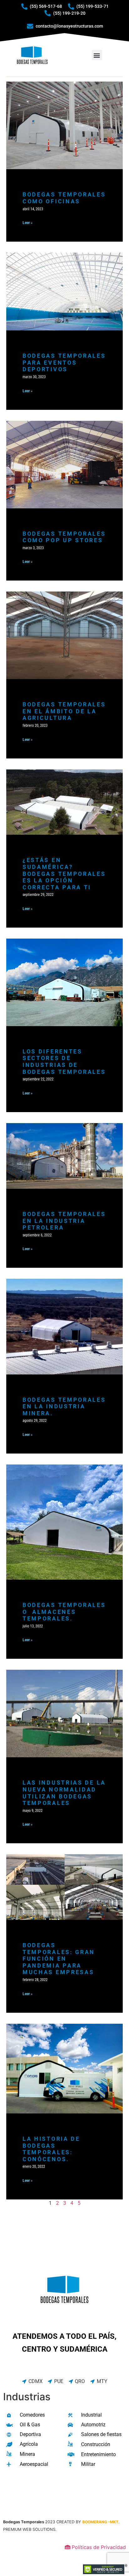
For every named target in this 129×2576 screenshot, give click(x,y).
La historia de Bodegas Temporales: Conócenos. (51, 2149)
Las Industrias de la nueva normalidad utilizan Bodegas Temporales (64, 1793)
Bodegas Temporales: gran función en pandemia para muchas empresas (59, 1959)
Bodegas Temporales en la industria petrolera (64, 1221)
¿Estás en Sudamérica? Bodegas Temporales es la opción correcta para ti (64, 873)
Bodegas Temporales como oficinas (64, 198)
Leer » (28, 223)
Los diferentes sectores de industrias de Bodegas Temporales (64, 1062)
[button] (97, 55)
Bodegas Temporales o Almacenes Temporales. (64, 1612)
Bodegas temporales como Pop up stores (64, 537)
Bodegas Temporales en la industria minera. (64, 1406)
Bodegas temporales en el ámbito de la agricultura (64, 711)
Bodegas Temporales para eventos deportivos (64, 362)
